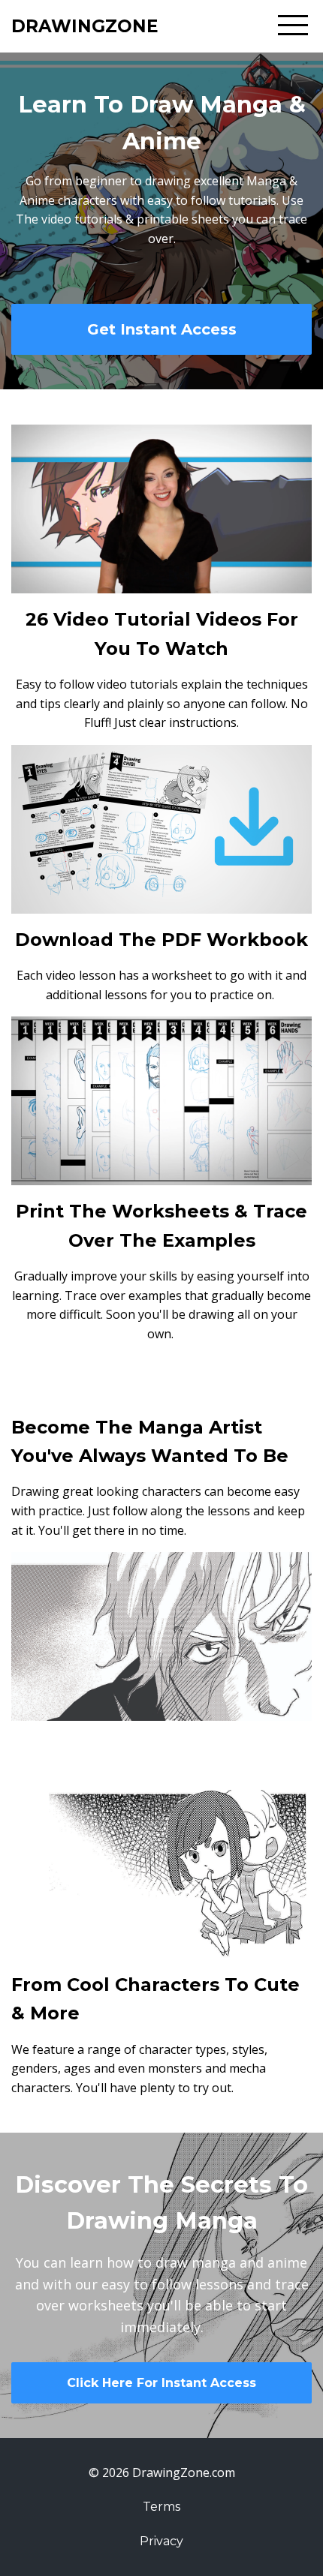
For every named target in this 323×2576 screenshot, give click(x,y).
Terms (161, 2507)
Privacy (161, 2541)
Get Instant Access (162, 329)
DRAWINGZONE (85, 26)
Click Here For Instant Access (161, 2383)
